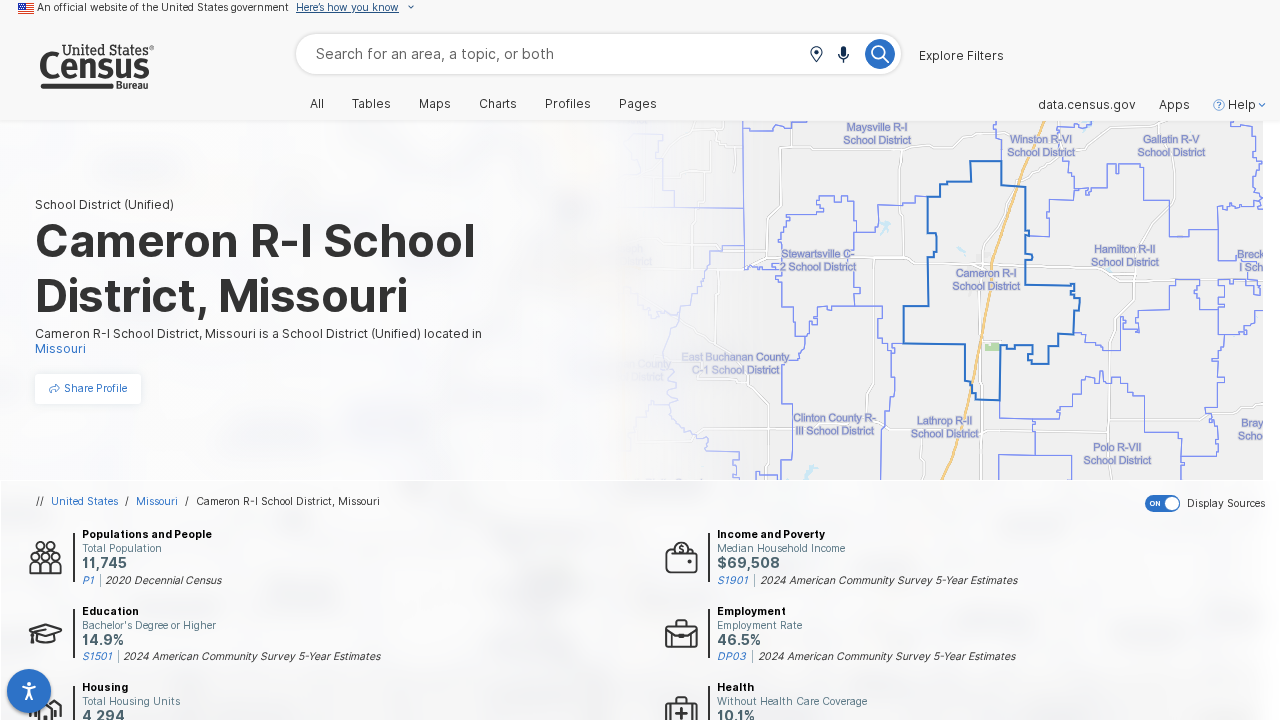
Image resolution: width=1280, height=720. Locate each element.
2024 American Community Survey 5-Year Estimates (888, 580)
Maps (435, 104)
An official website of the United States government (163, 7)
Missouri (157, 501)
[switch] (1208, 504)
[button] (816, 55)
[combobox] (598, 53)
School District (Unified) (104, 204)
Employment (751, 611)
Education (110, 611)
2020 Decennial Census (163, 580)
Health (735, 687)
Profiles (568, 104)
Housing (105, 687)
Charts (498, 104)
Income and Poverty (771, 534)
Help (1242, 105)
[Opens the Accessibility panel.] (29, 691)
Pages (638, 104)
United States (84, 501)
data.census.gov (1087, 105)
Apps (1174, 105)
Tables (371, 104)
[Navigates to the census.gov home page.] (77, 81)
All (317, 104)
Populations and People (147, 534)
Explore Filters (961, 56)
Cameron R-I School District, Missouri (288, 501)
